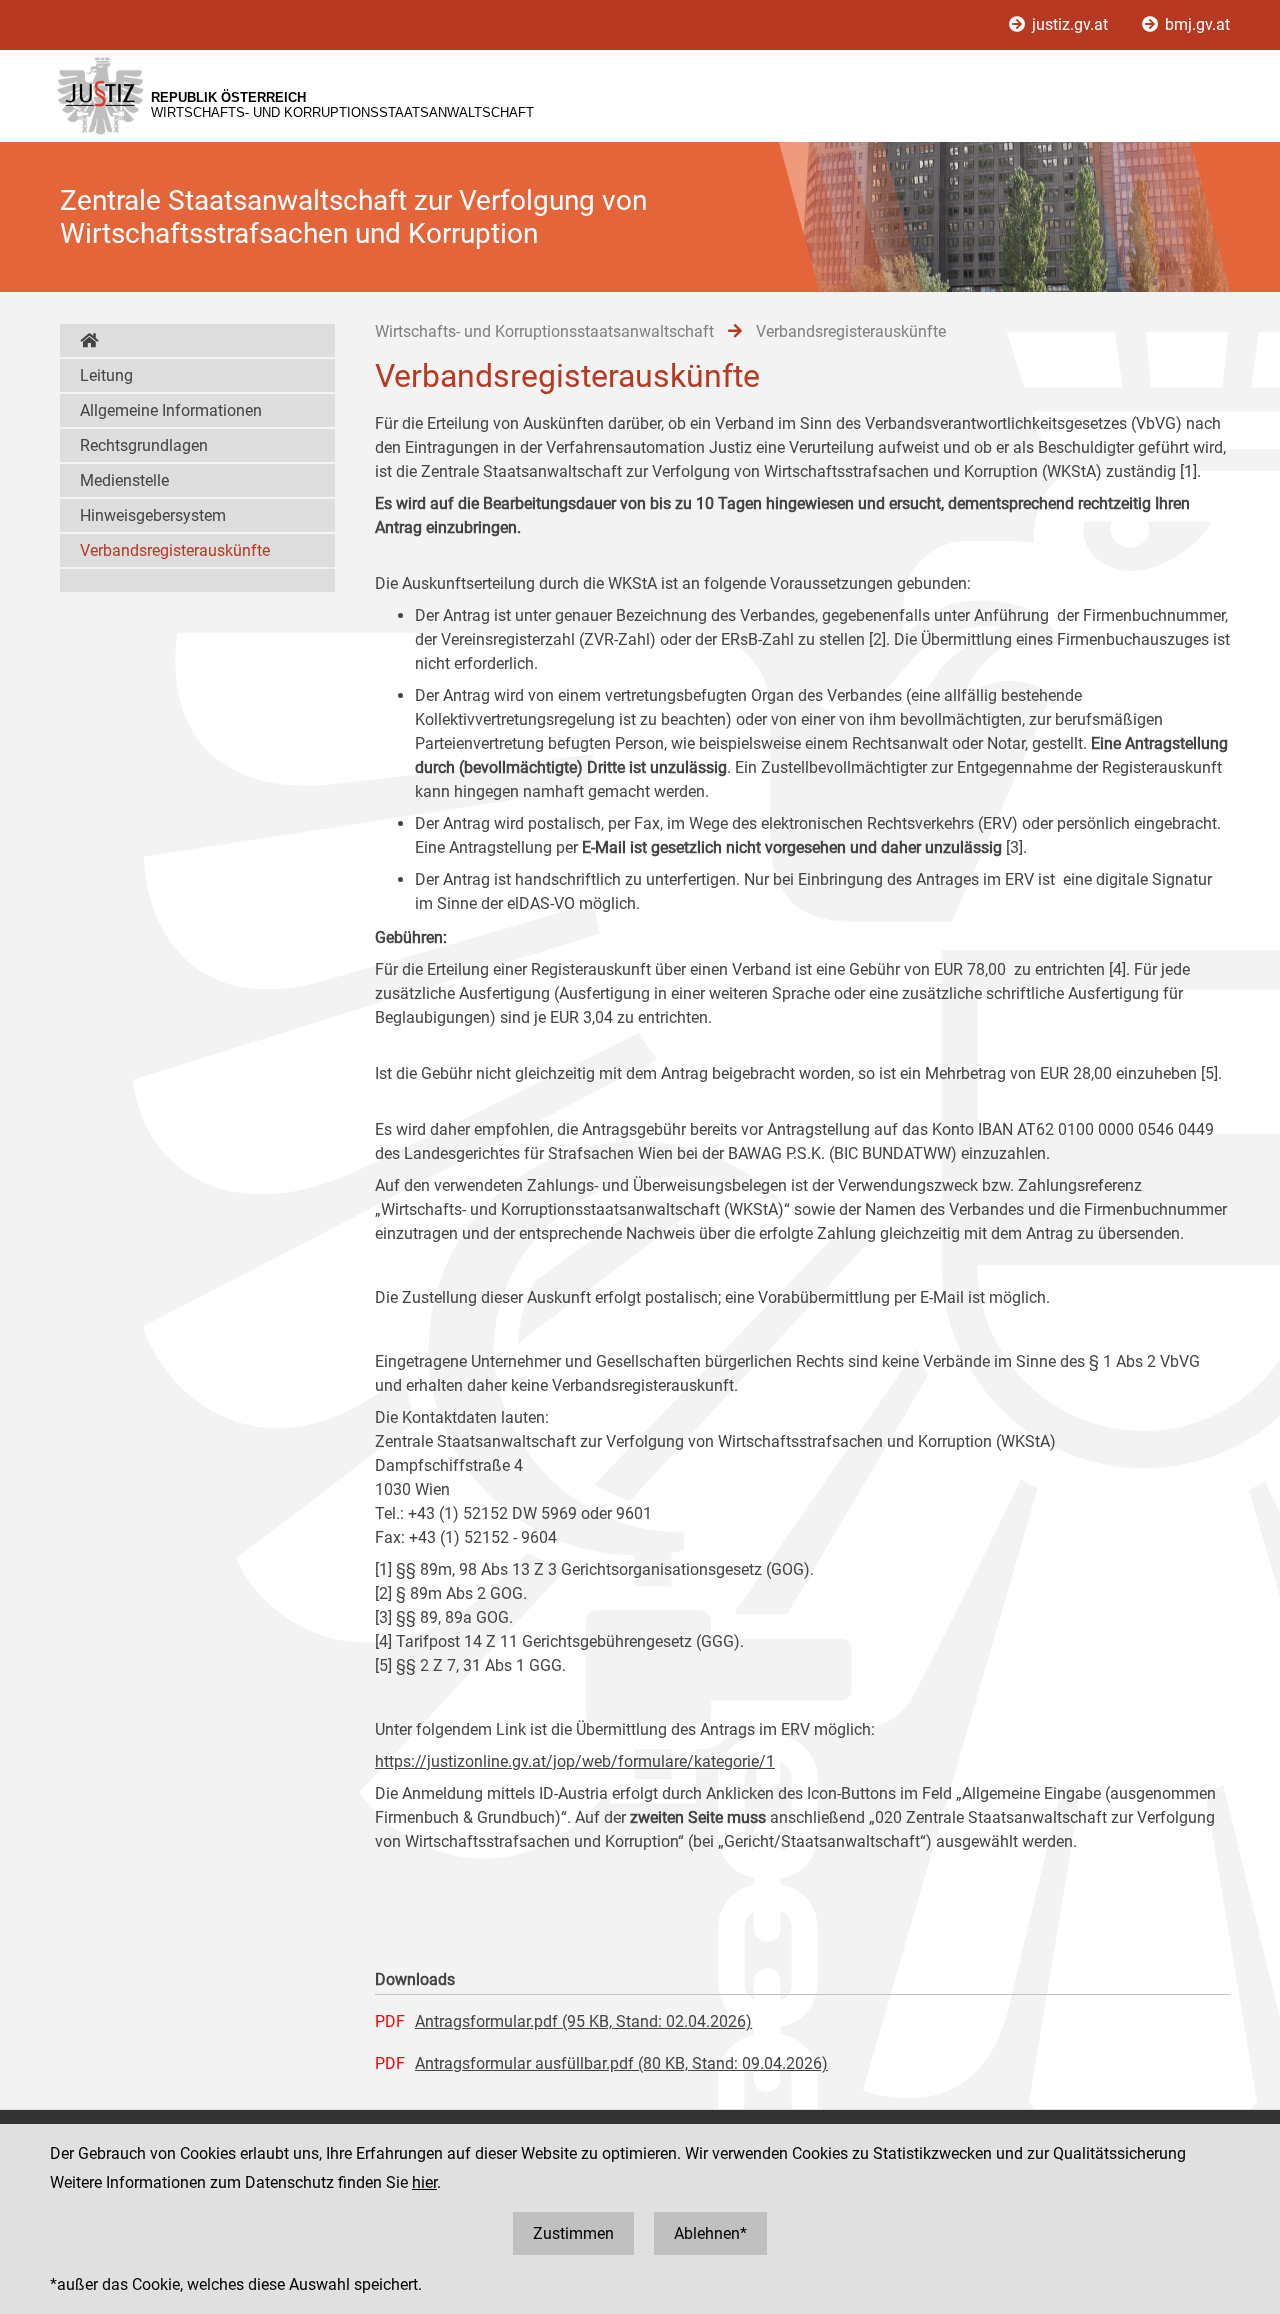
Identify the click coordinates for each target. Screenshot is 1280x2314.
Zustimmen (573, 2233)
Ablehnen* (710, 2233)
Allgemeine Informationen (171, 410)
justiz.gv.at (1070, 24)
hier (424, 2182)
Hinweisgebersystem (153, 515)
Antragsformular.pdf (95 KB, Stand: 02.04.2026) (583, 2021)
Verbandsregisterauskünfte (175, 550)
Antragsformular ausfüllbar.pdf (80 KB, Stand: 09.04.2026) (621, 2063)
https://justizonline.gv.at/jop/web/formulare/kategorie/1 (575, 1761)
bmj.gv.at (1195, 24)
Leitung (106, 375)
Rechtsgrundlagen (144, 445)
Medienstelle (124, 480)
